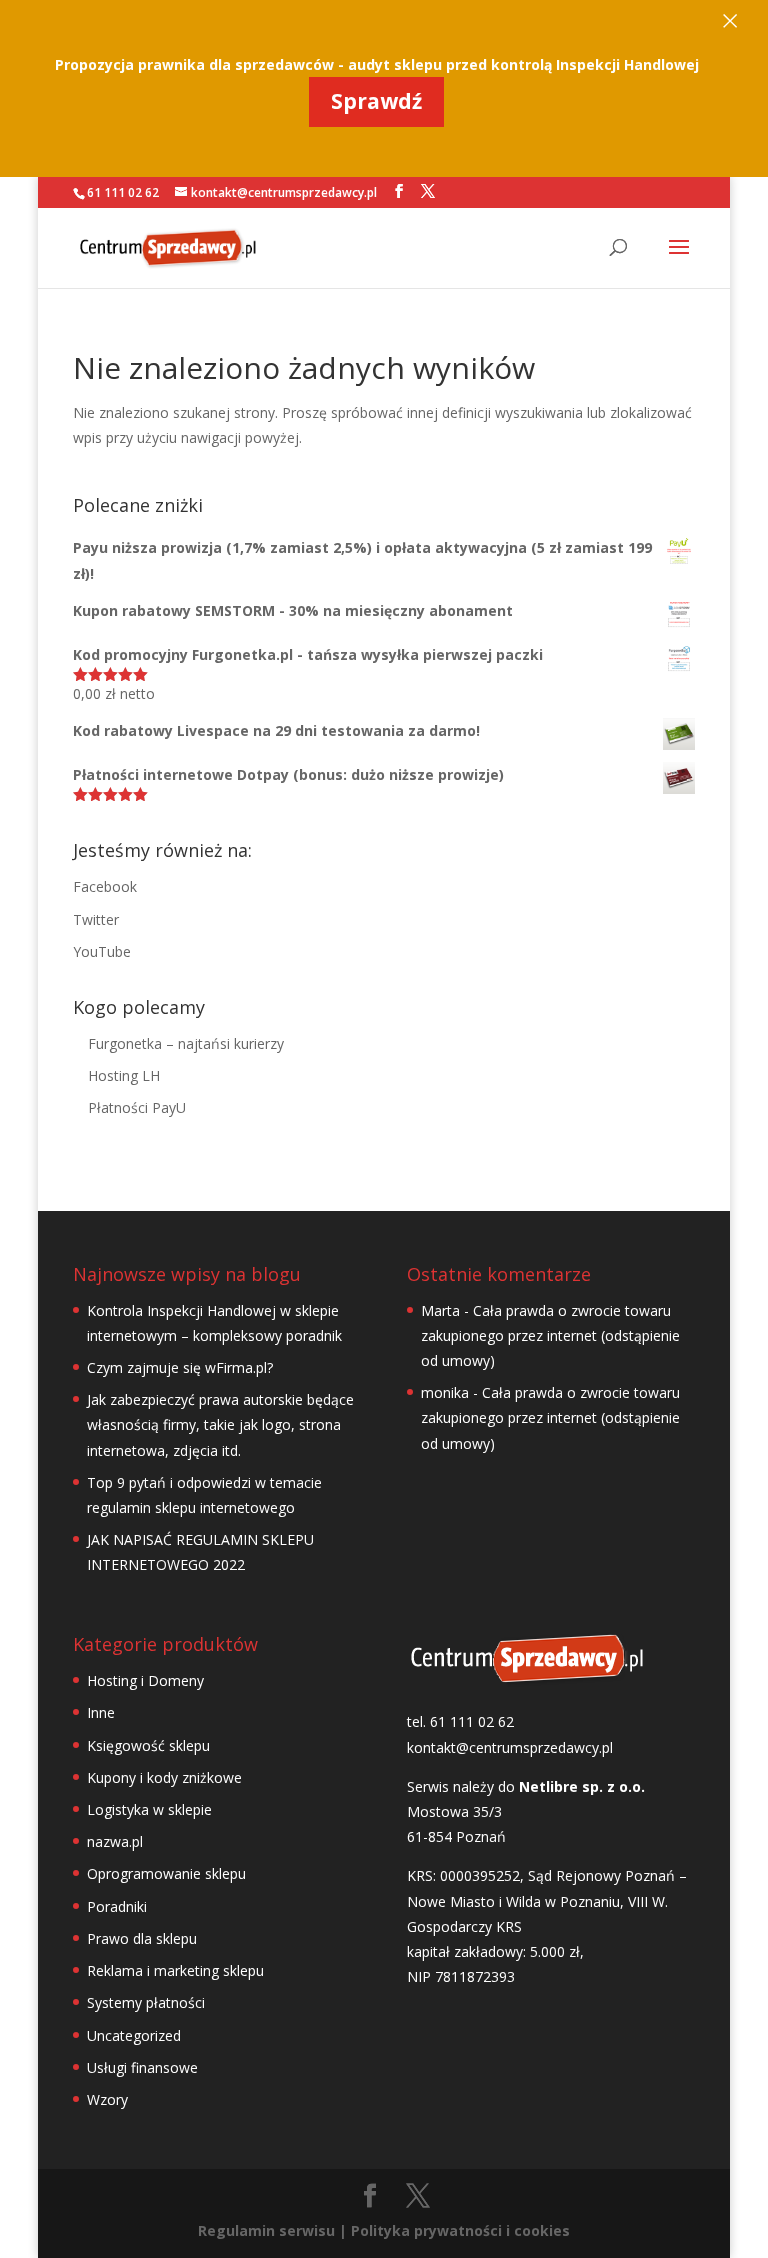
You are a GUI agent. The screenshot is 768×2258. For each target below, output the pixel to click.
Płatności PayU (137, 1107)
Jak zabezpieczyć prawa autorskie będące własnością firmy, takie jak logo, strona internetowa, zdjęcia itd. (220, 1424)
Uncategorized (134, 2035)
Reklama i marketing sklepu (175, 1970)
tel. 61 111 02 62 (460, 1721)
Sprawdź (376, 101)
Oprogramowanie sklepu (166, 1873)
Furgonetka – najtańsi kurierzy (186, 1043)
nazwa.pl (115, 1841)
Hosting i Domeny (145, 1680)
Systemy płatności (146, 2002)
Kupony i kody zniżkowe (164, 1777)
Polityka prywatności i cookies (460, 2230)
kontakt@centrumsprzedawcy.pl (510, 1747)
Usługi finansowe (142, 2067)
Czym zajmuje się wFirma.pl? (180, 1367)
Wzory (107, 2099)
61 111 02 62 (123, 192)
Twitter (96, 919)
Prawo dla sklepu (142, 1938)
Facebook (105, 886)
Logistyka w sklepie (149, 1809)
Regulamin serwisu (266, 2230)
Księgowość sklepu (148, 1745)
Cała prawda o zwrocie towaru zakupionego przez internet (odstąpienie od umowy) (550, 1335)
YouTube (102, 951)
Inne (101, 1712)
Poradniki (117, 1906)
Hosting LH (124, 1075)
